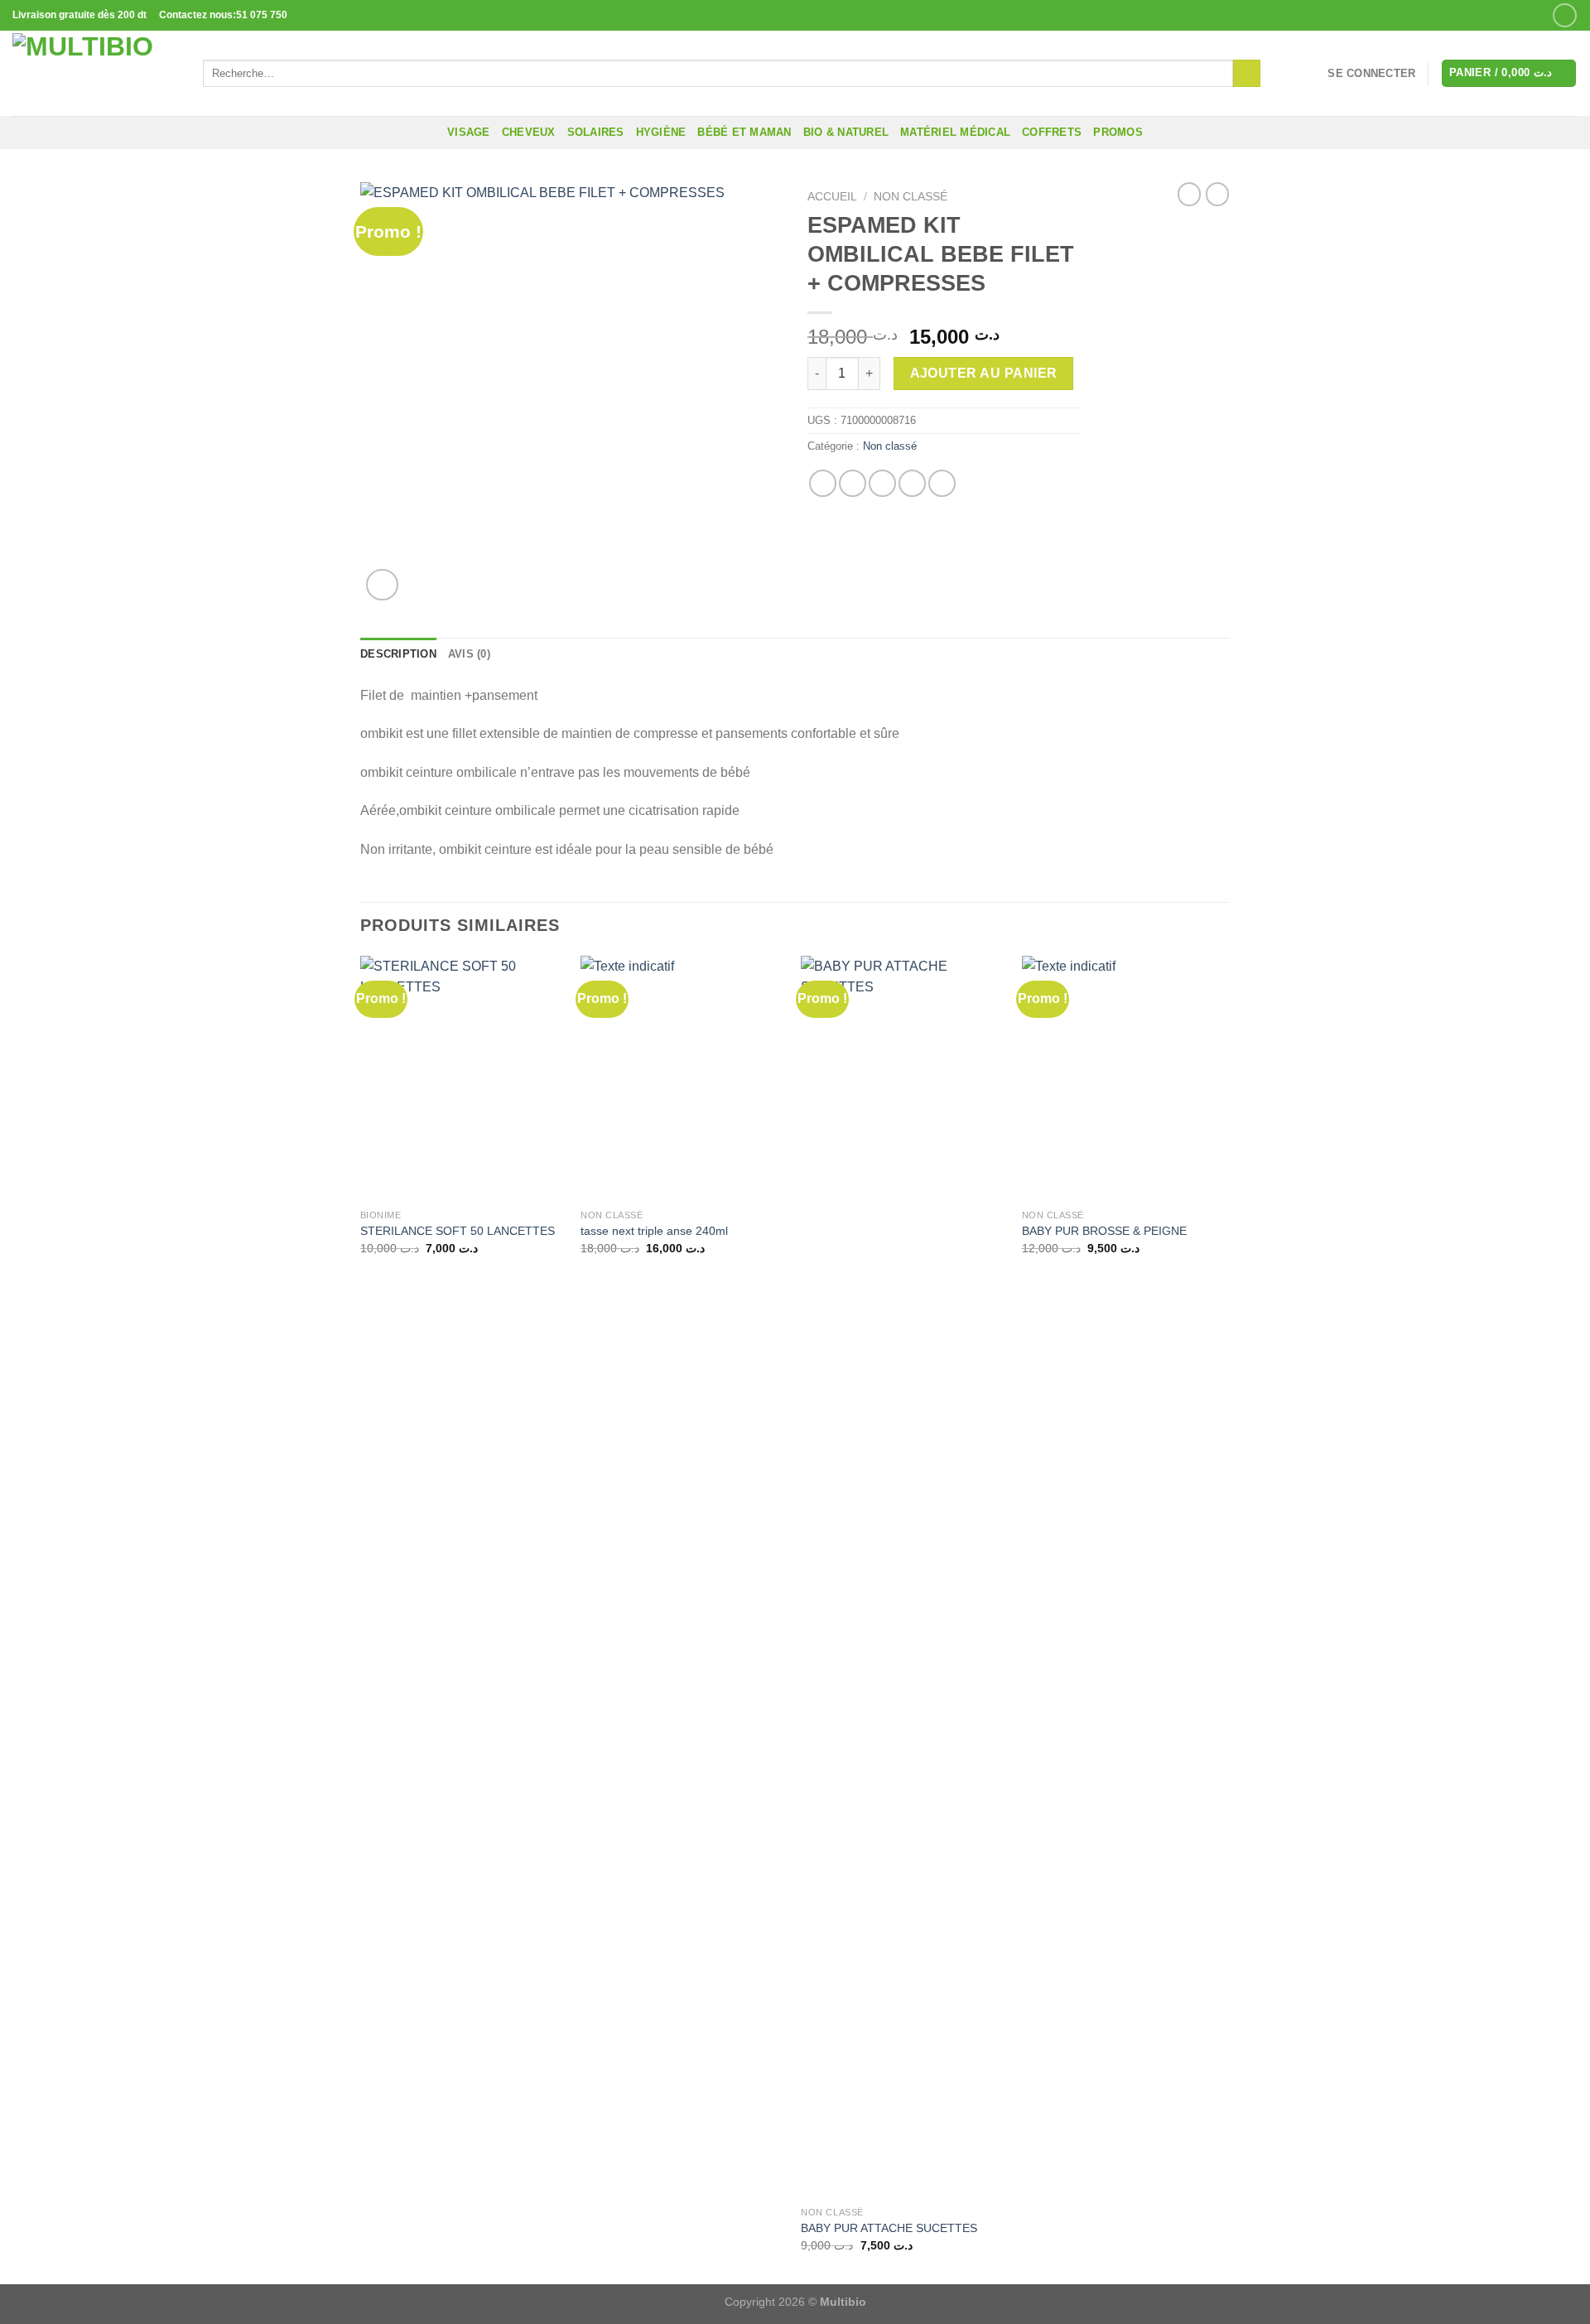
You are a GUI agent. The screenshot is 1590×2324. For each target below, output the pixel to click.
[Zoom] (382, 585)
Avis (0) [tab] (469, 654)
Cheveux (529, 132)
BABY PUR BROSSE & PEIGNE (1104, 1231)
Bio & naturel (846, 132)
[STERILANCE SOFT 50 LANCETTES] (463, 1078)
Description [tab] (398, 654)
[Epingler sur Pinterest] (912, 483)
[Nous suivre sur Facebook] (1565, 15)
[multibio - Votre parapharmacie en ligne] (95, 73)
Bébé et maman (744, 132)
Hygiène (661, 132)
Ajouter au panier (984, 373)
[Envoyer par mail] (882, 483)
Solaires (596, 132)
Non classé (911, 197)
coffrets (1052, 132)
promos (1118, 132)
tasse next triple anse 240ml (654, 1231)
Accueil (832, 197)
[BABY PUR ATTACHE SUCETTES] (903, 1577)
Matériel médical (955, 132)
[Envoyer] (1247, 74)
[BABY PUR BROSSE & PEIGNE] (1124, 1078)
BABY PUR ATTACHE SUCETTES (889, 2228)
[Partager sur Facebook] (823, 483)
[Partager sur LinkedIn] (942, 483)
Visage (469, 132)
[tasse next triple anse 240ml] (683, 1078)
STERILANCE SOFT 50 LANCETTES (458, 1231)
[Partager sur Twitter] (853, 483)
